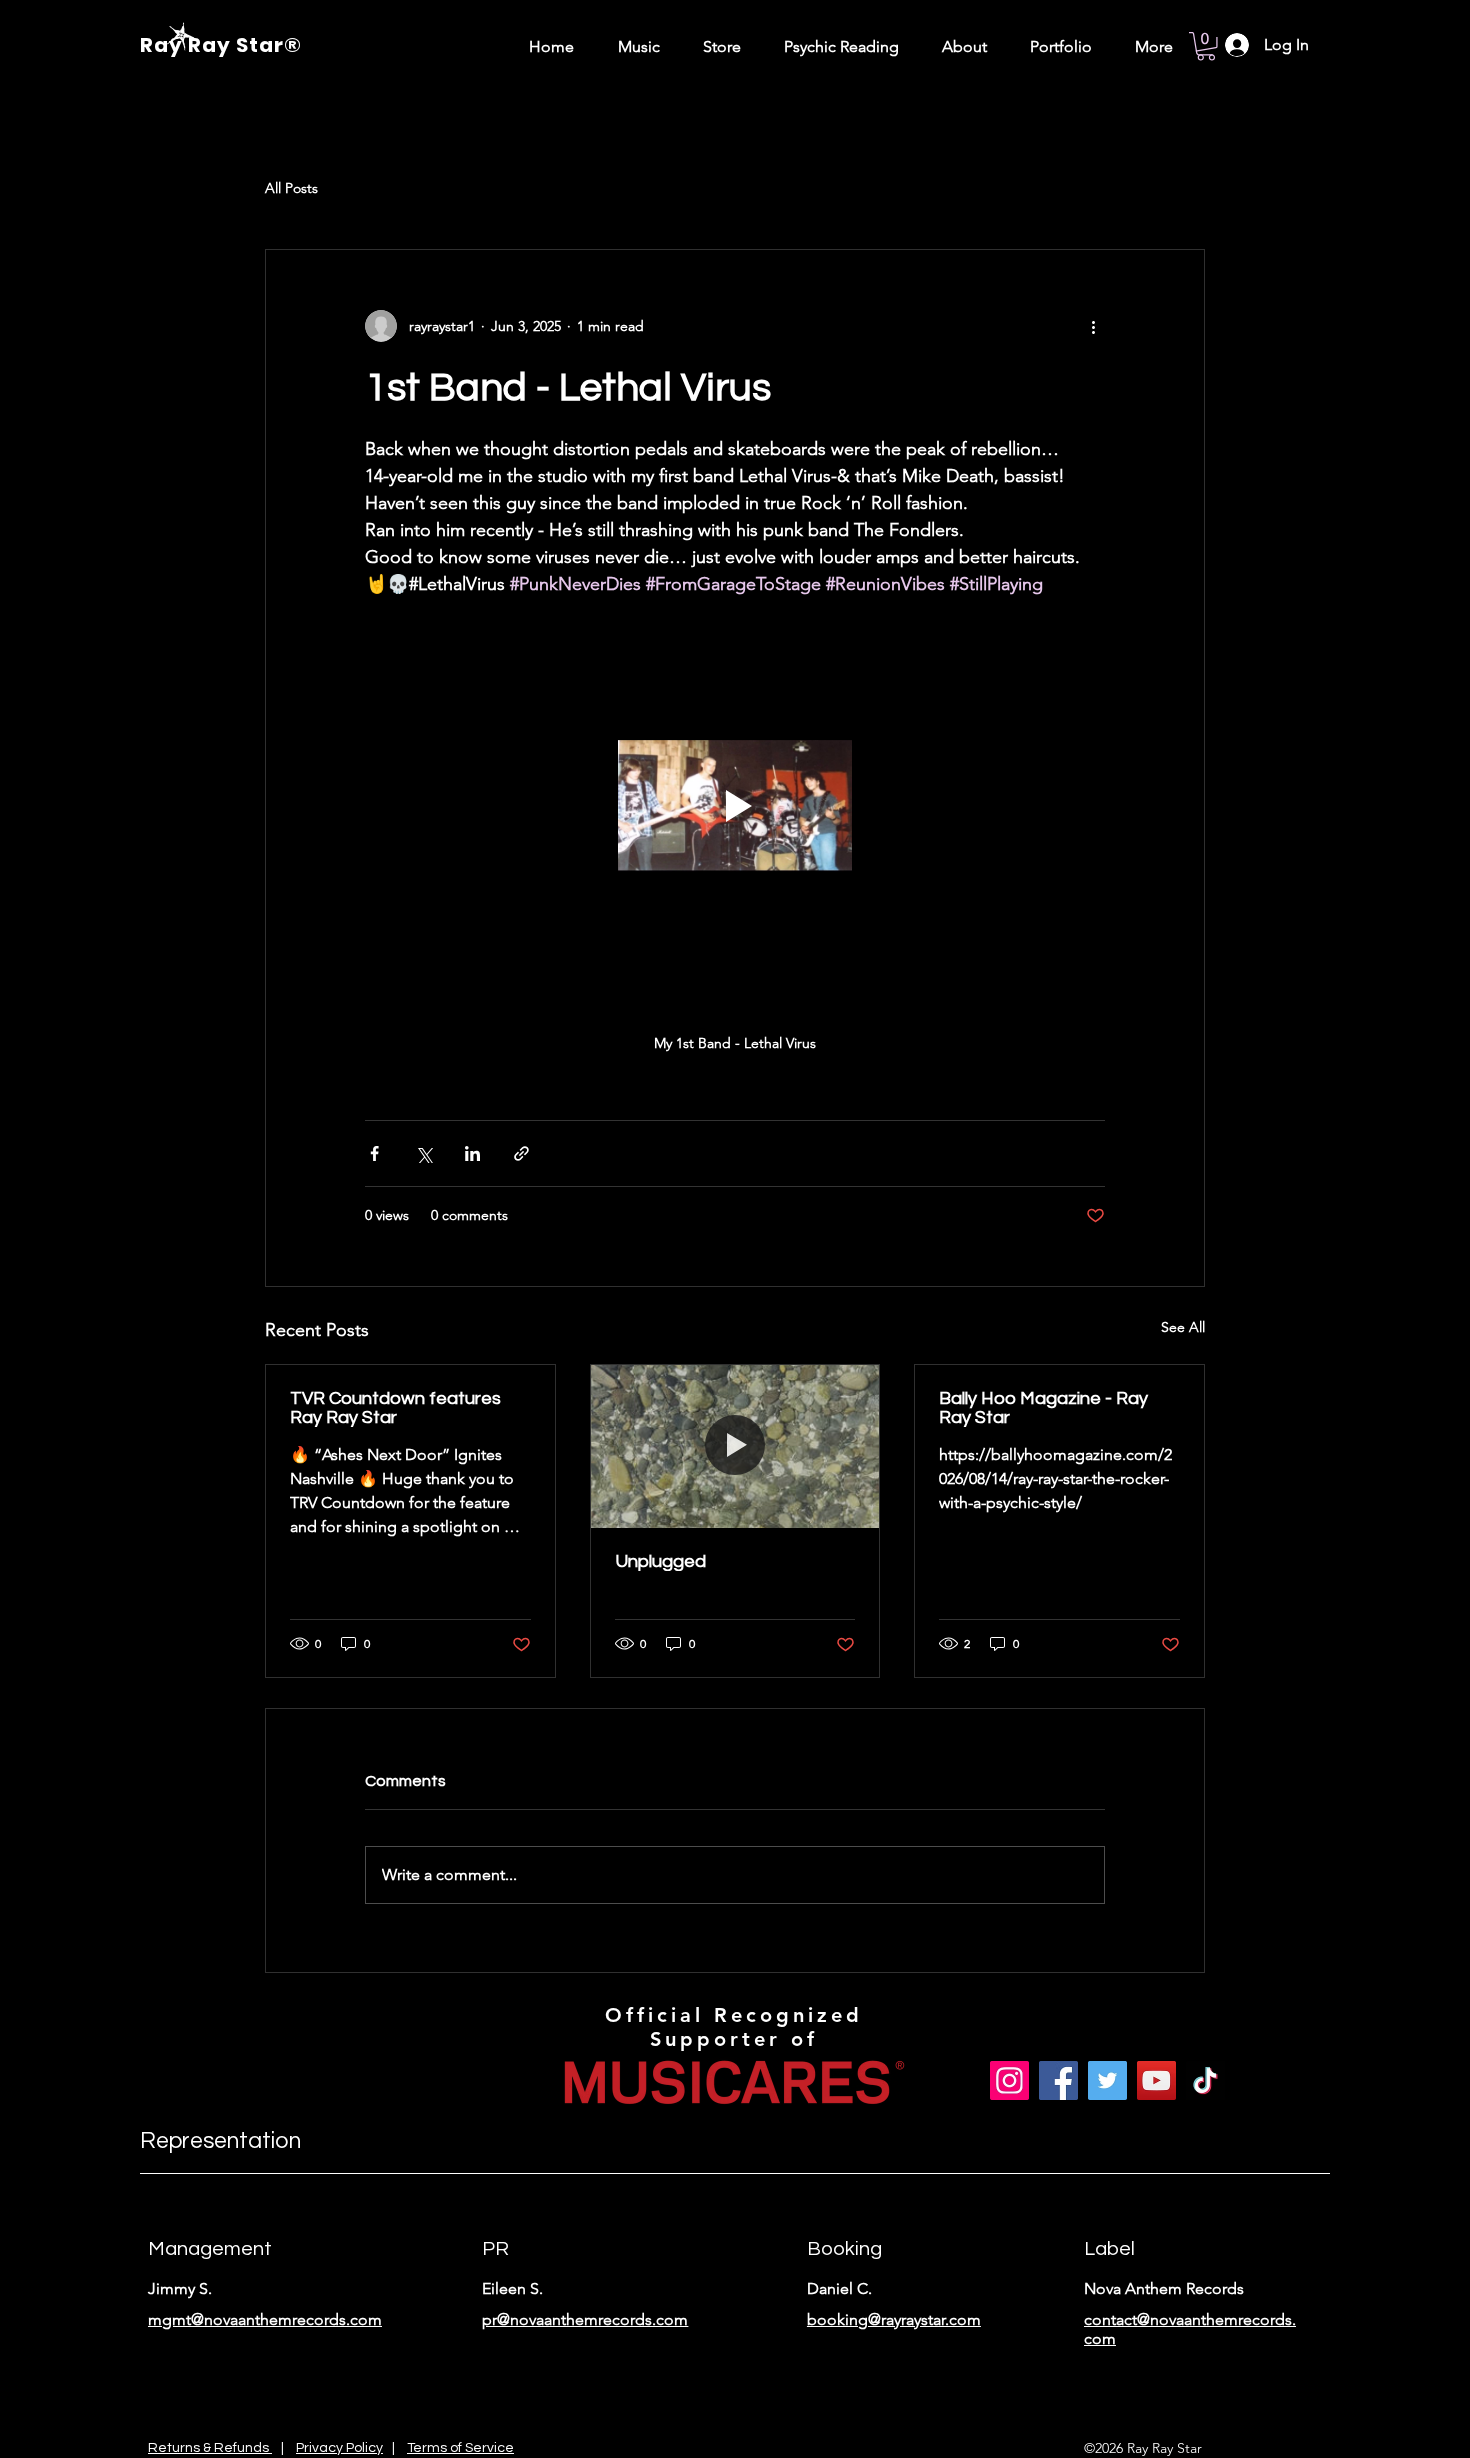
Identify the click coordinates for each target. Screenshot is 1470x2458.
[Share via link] (521, 1153)
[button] (1206, 46)
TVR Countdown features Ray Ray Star (395, 1408)
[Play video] (735, 806)
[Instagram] (1009, 2080)
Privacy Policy (339, 2448)
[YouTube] (1156, 2080)
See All (1183, 1327)
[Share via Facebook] (374, 1153)
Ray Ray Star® (221, 45)
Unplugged (660, 1561)
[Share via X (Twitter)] (423, 1153)
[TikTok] (1205, 2080)
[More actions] (1093, 326)
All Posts (291, 188)
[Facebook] (1058, 2080)
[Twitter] (1107, 2080)
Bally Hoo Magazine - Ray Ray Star (1043, 1408)
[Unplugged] (735, 1446)
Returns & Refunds (210, 2448)
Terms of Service (460, 2448)
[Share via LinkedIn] (472, 1153)
